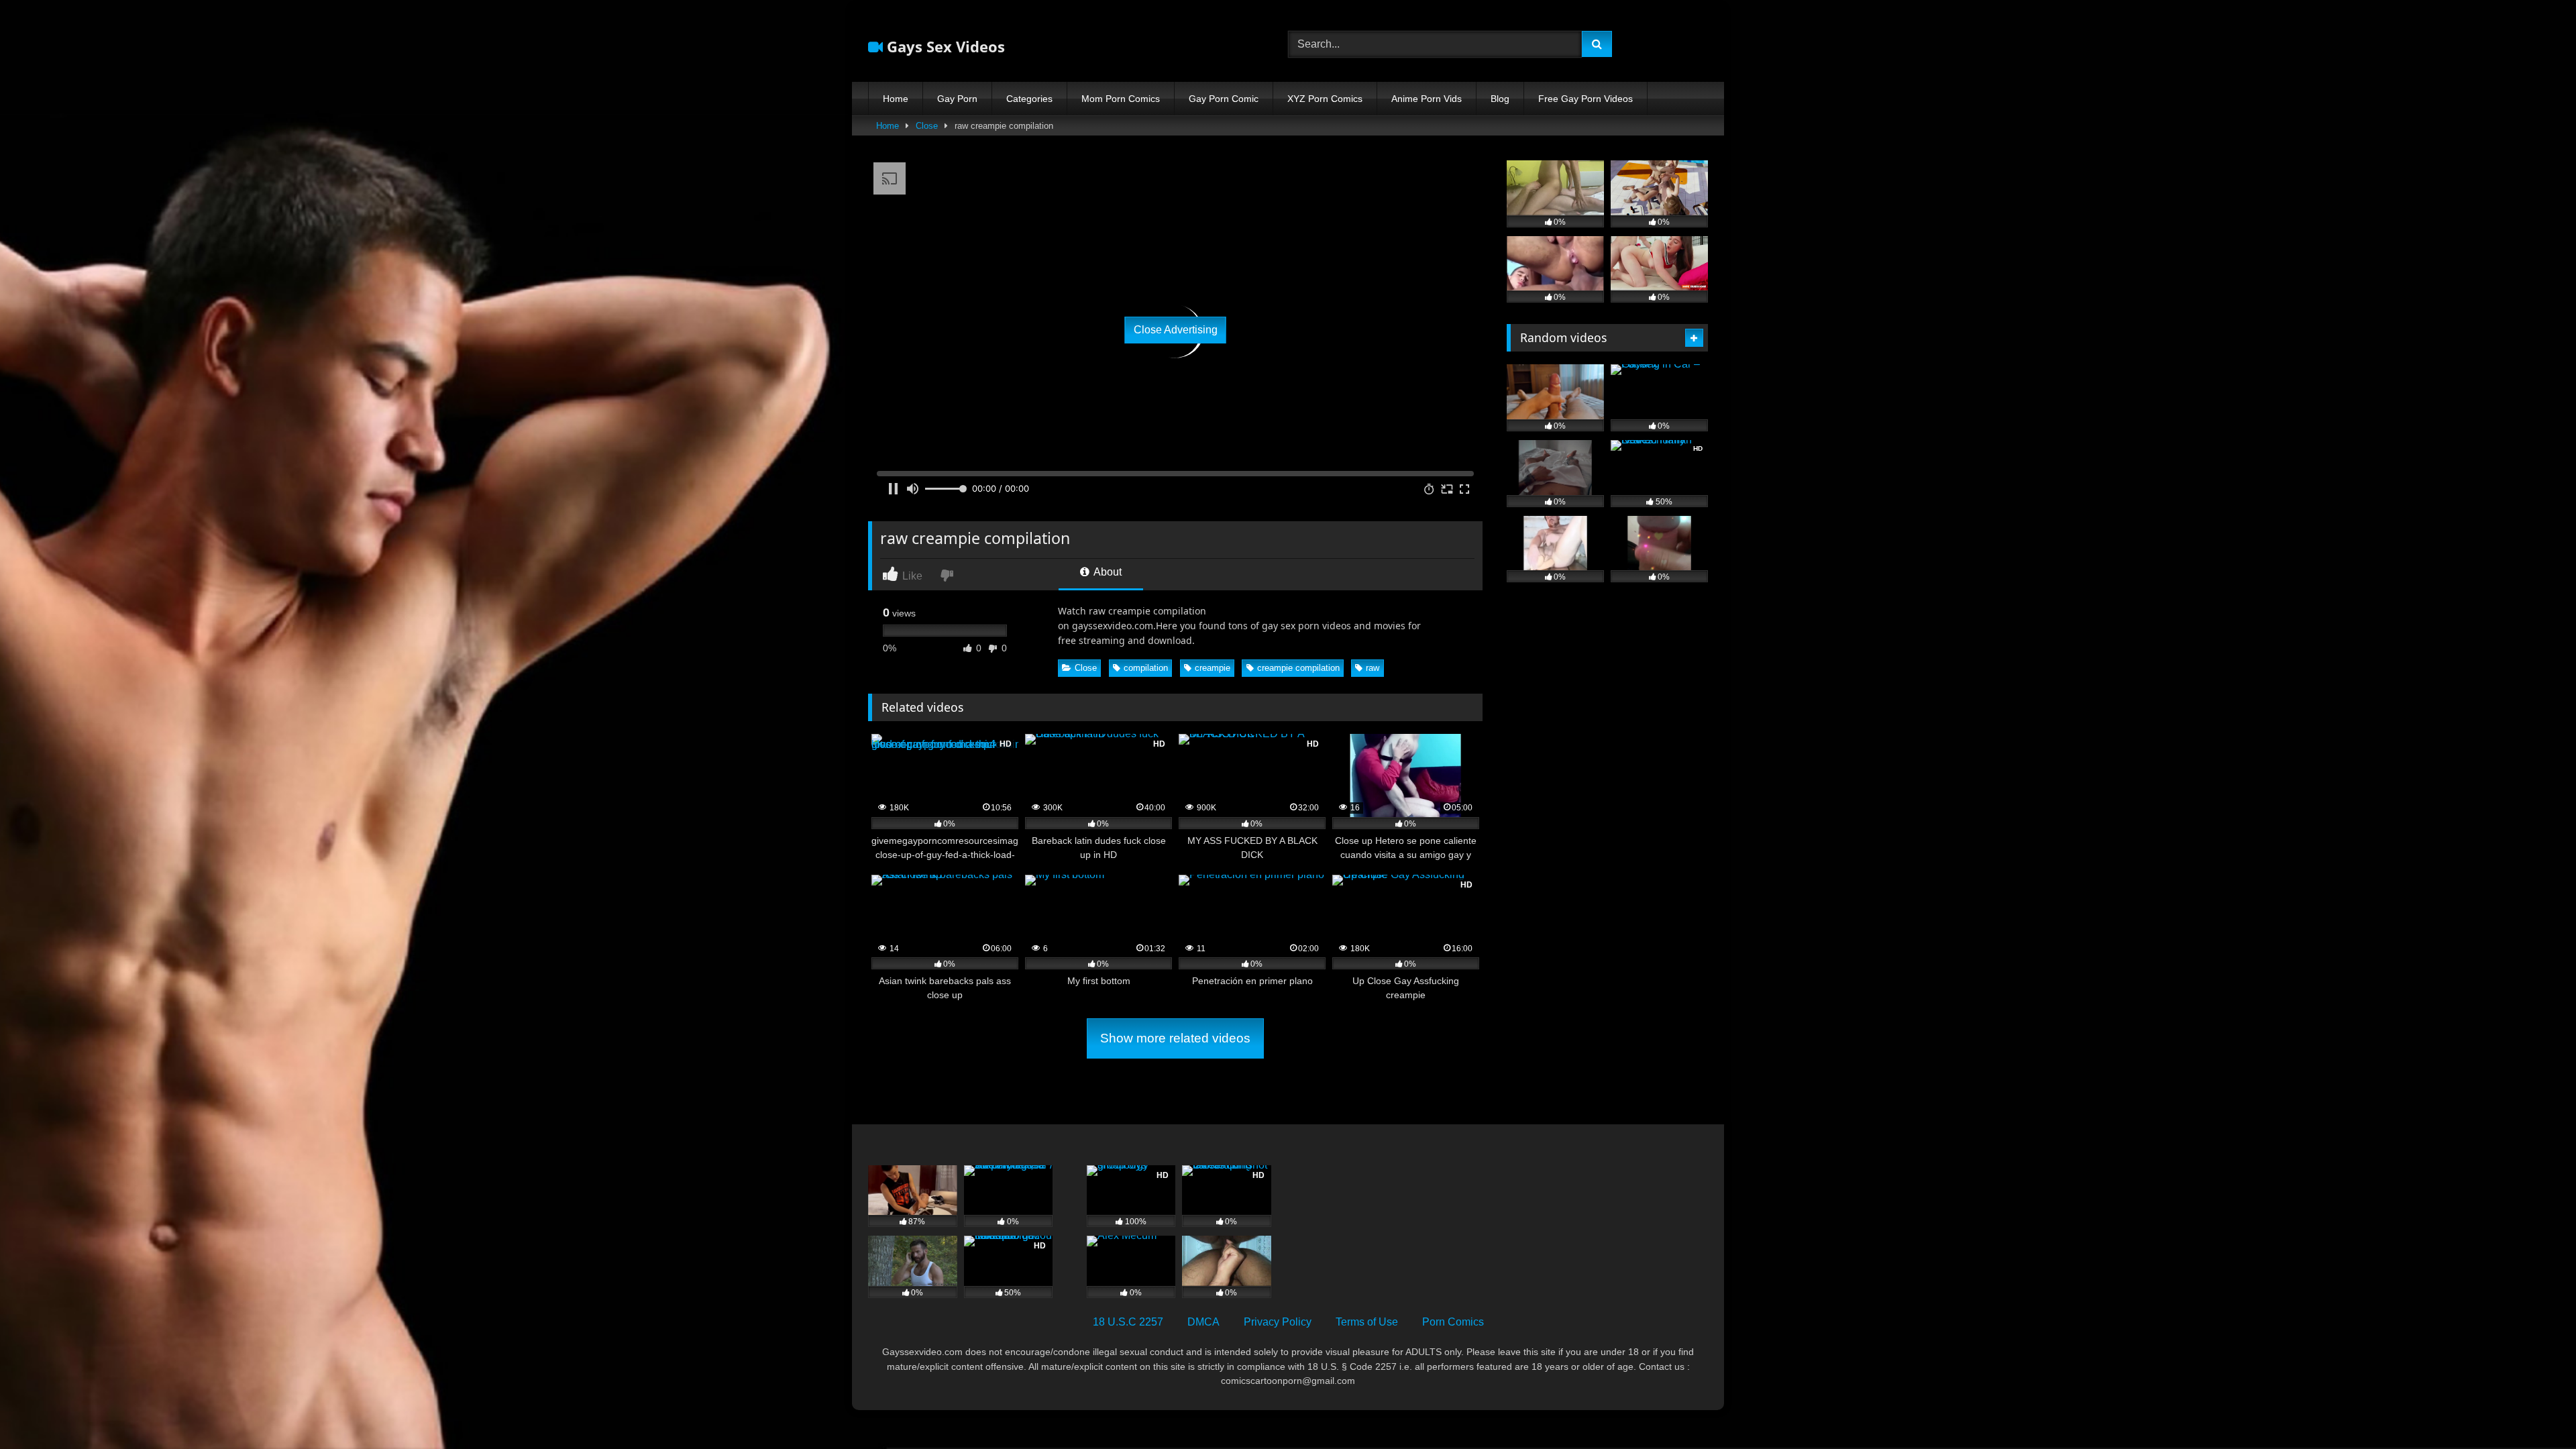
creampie (1213, 668)
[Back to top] (2534, 1409)
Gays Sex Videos (944, 46)
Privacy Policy (1278, 1322)
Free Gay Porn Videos (1586, 99)
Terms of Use (1367, 1322)
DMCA (1203, 1322)
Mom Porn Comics (1121, 99)
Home (896, 99)
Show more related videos (1175, 1038)
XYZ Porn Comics (1325, 99)
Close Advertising (1176, 330)
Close (927, 126)
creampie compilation (1298, 668)
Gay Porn (957, 99)
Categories (1029, 99)
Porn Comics (1453, 1322)
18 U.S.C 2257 (1128, 1322)
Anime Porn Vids (1427, 99)
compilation (1146, 668)
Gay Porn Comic (1224, 99)
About (1107, 572)
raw (1373, 668)
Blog (1500, 99)
